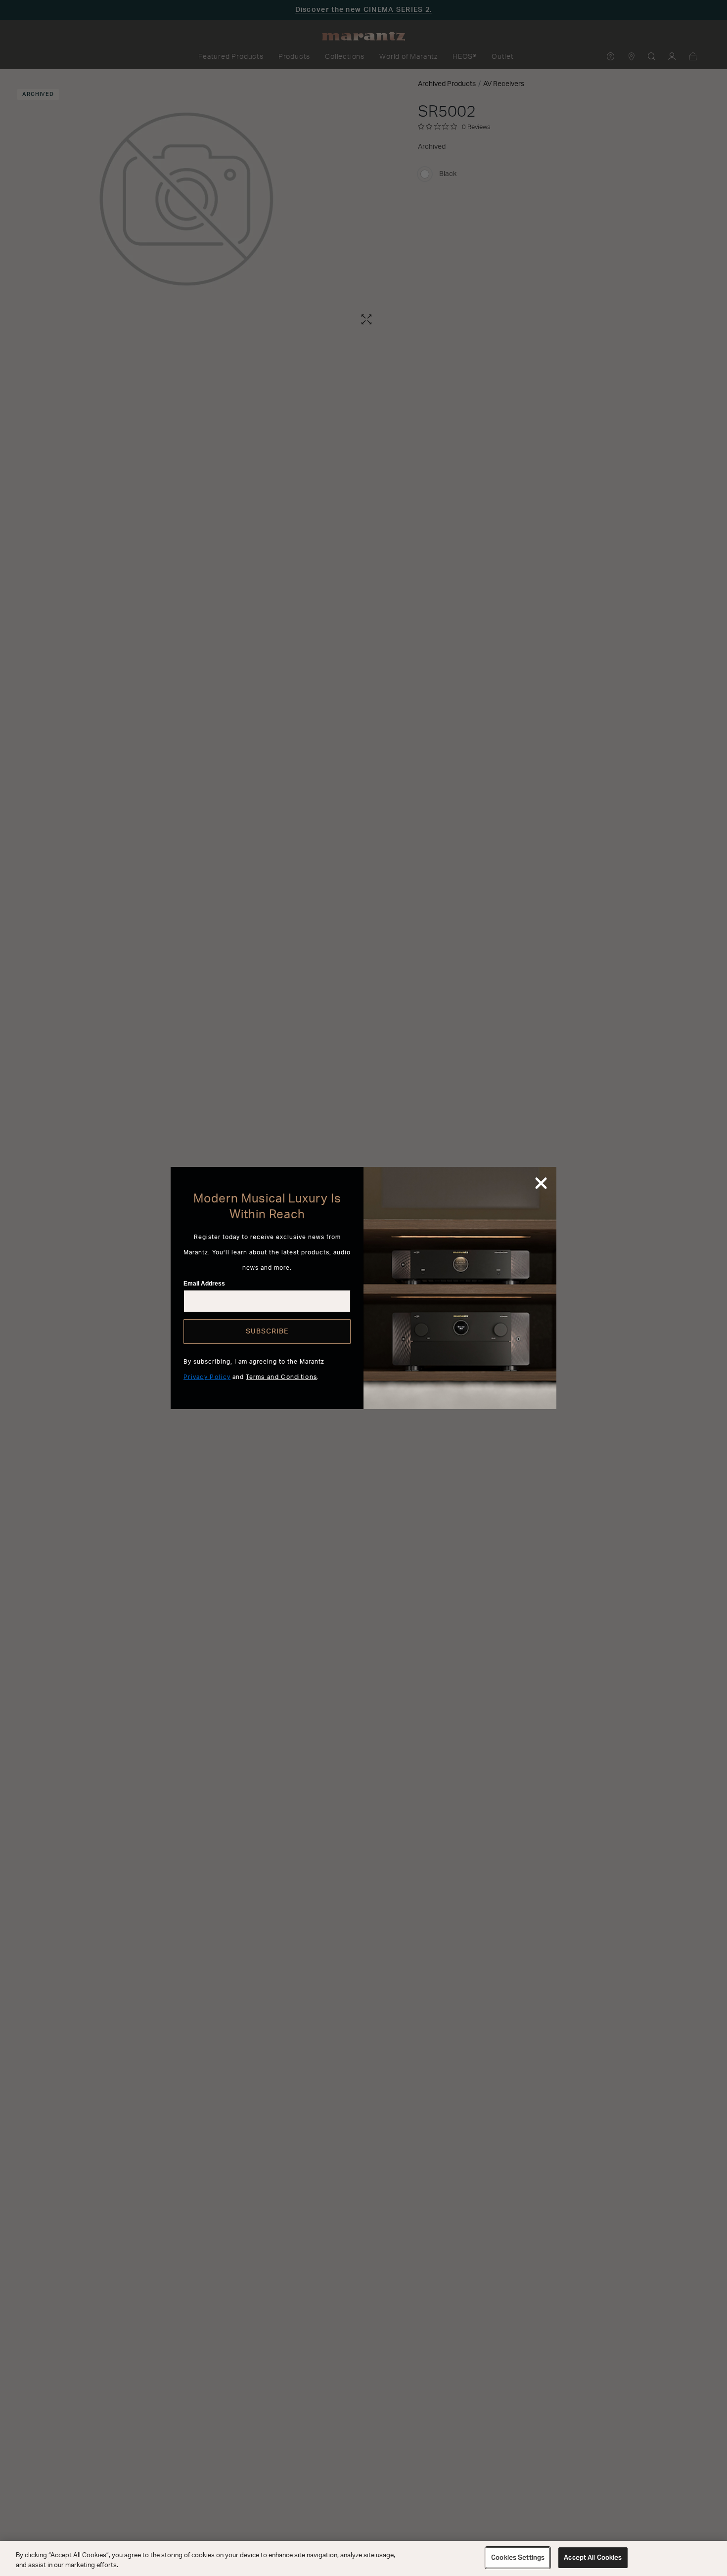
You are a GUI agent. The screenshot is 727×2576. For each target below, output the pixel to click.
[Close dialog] (541, 1183)
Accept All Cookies (593, 2557)
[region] (363, 2558)
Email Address (204, 1284)
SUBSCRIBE (267, 1332)
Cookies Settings (518, 2557)
